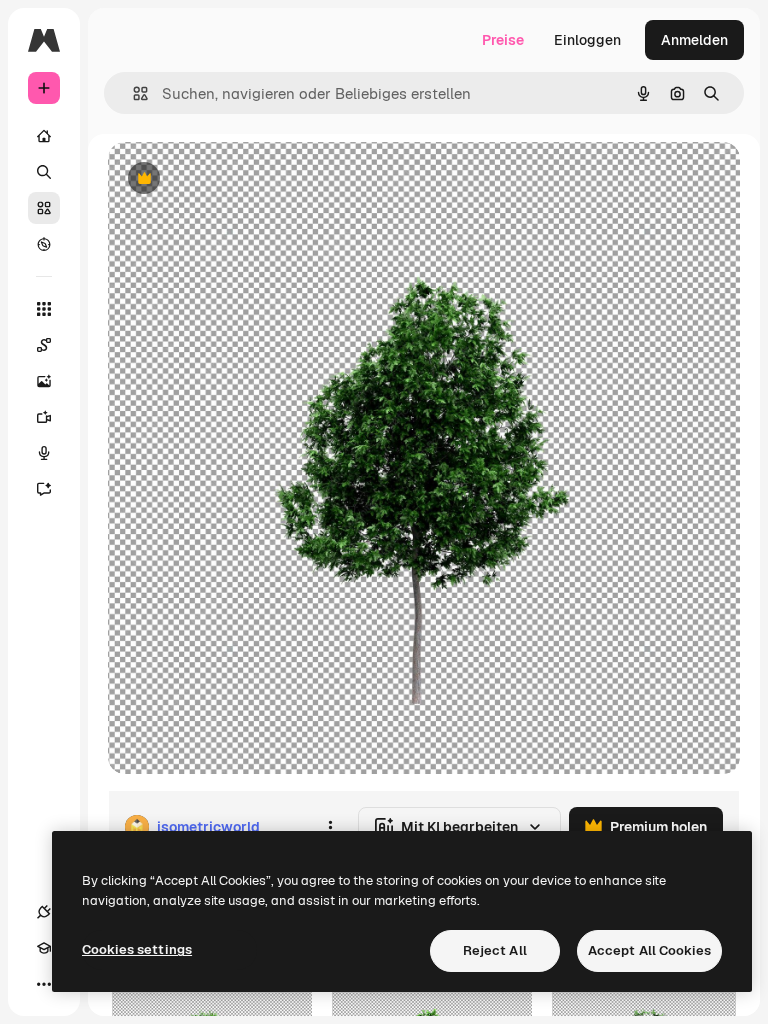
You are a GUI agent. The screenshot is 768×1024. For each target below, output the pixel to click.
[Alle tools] (44, 309)
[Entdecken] (44, 244)
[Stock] (44, 208)
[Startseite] (44, 136)
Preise (503, 40)
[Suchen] (44, 172)
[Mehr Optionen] (330, 827)
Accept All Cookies (649, 950)
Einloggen (587, 40)
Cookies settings (137, 949)
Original (236, 179)
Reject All (495, 950)
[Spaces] (44, 345)
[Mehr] (44, 984)
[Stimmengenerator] (44, 453)
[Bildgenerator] (44, 381)
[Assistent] (44, 489)
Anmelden (694, 40)
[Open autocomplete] (132, 93)
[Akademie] (44, 948)
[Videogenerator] (44, 417)
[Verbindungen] (44, 912)
